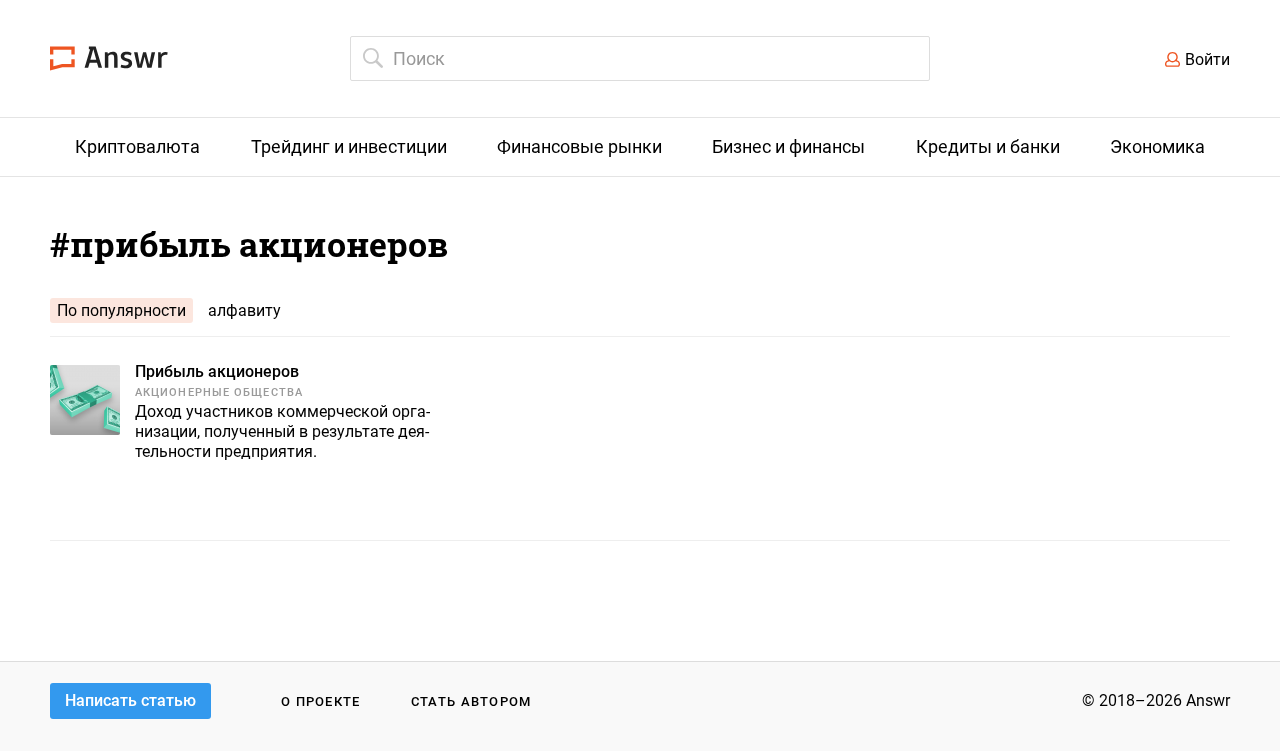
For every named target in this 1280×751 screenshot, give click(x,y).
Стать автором (471, 701)
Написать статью (130, 700)
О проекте (321, 701)
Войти (1207, 59)
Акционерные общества (219, 392)
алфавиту (244, 310)
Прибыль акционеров (217, 371)
